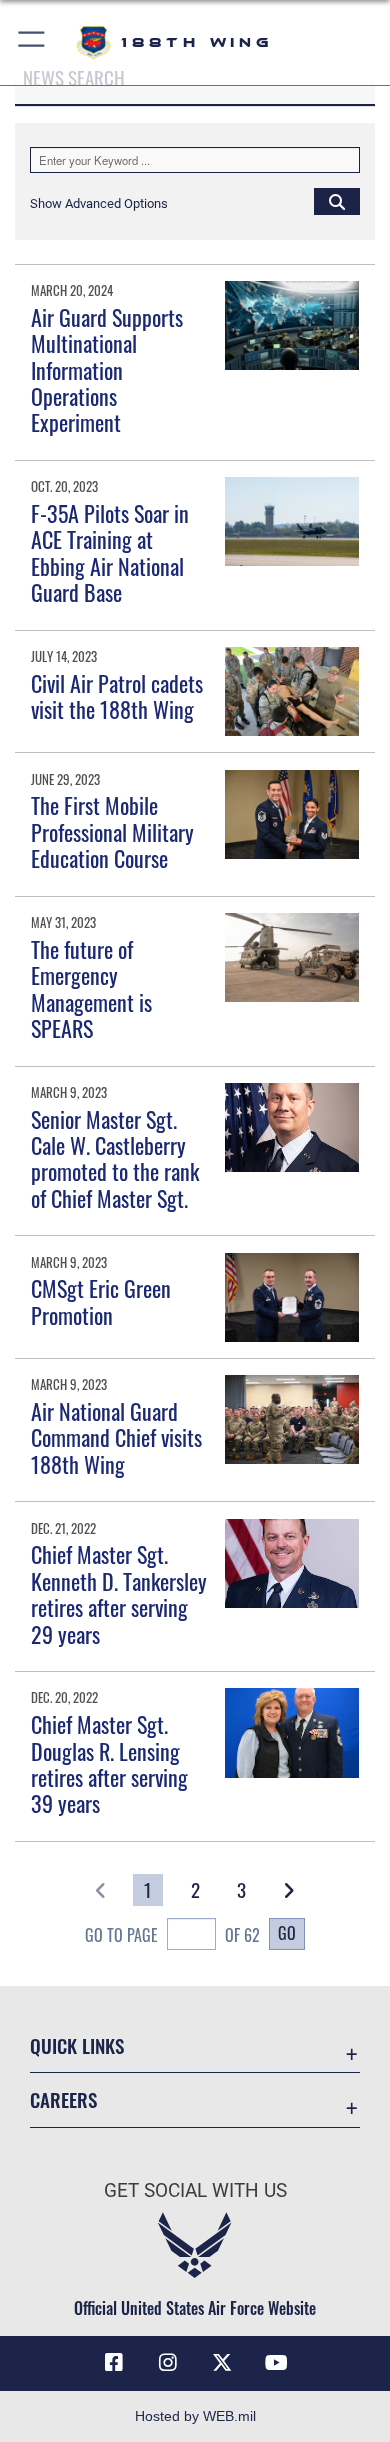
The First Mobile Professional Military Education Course (112, 831)
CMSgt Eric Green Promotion (101, 1301)
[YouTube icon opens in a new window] (276, 2363)
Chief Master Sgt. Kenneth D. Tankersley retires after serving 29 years (119, 1593)
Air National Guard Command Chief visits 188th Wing (116, 1437)
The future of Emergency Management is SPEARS (91, 988)
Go (287, 1933)
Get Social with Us (195, 2190)
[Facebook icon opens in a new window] (114, 2363)
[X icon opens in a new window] (222, 2363)
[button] (32, 42)
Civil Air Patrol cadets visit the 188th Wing (117, 696)
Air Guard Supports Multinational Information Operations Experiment (107, 370)
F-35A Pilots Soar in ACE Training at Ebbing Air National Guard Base (110, 552)
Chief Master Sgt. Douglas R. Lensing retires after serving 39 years (109, 1763)
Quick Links (77, 2045)
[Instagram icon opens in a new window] (168, 2363)
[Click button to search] (337, 201)
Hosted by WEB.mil (195, 2416)
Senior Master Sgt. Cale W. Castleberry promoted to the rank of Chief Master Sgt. (115, 1158)
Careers (63, 2099)
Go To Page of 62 (172, 1935)
